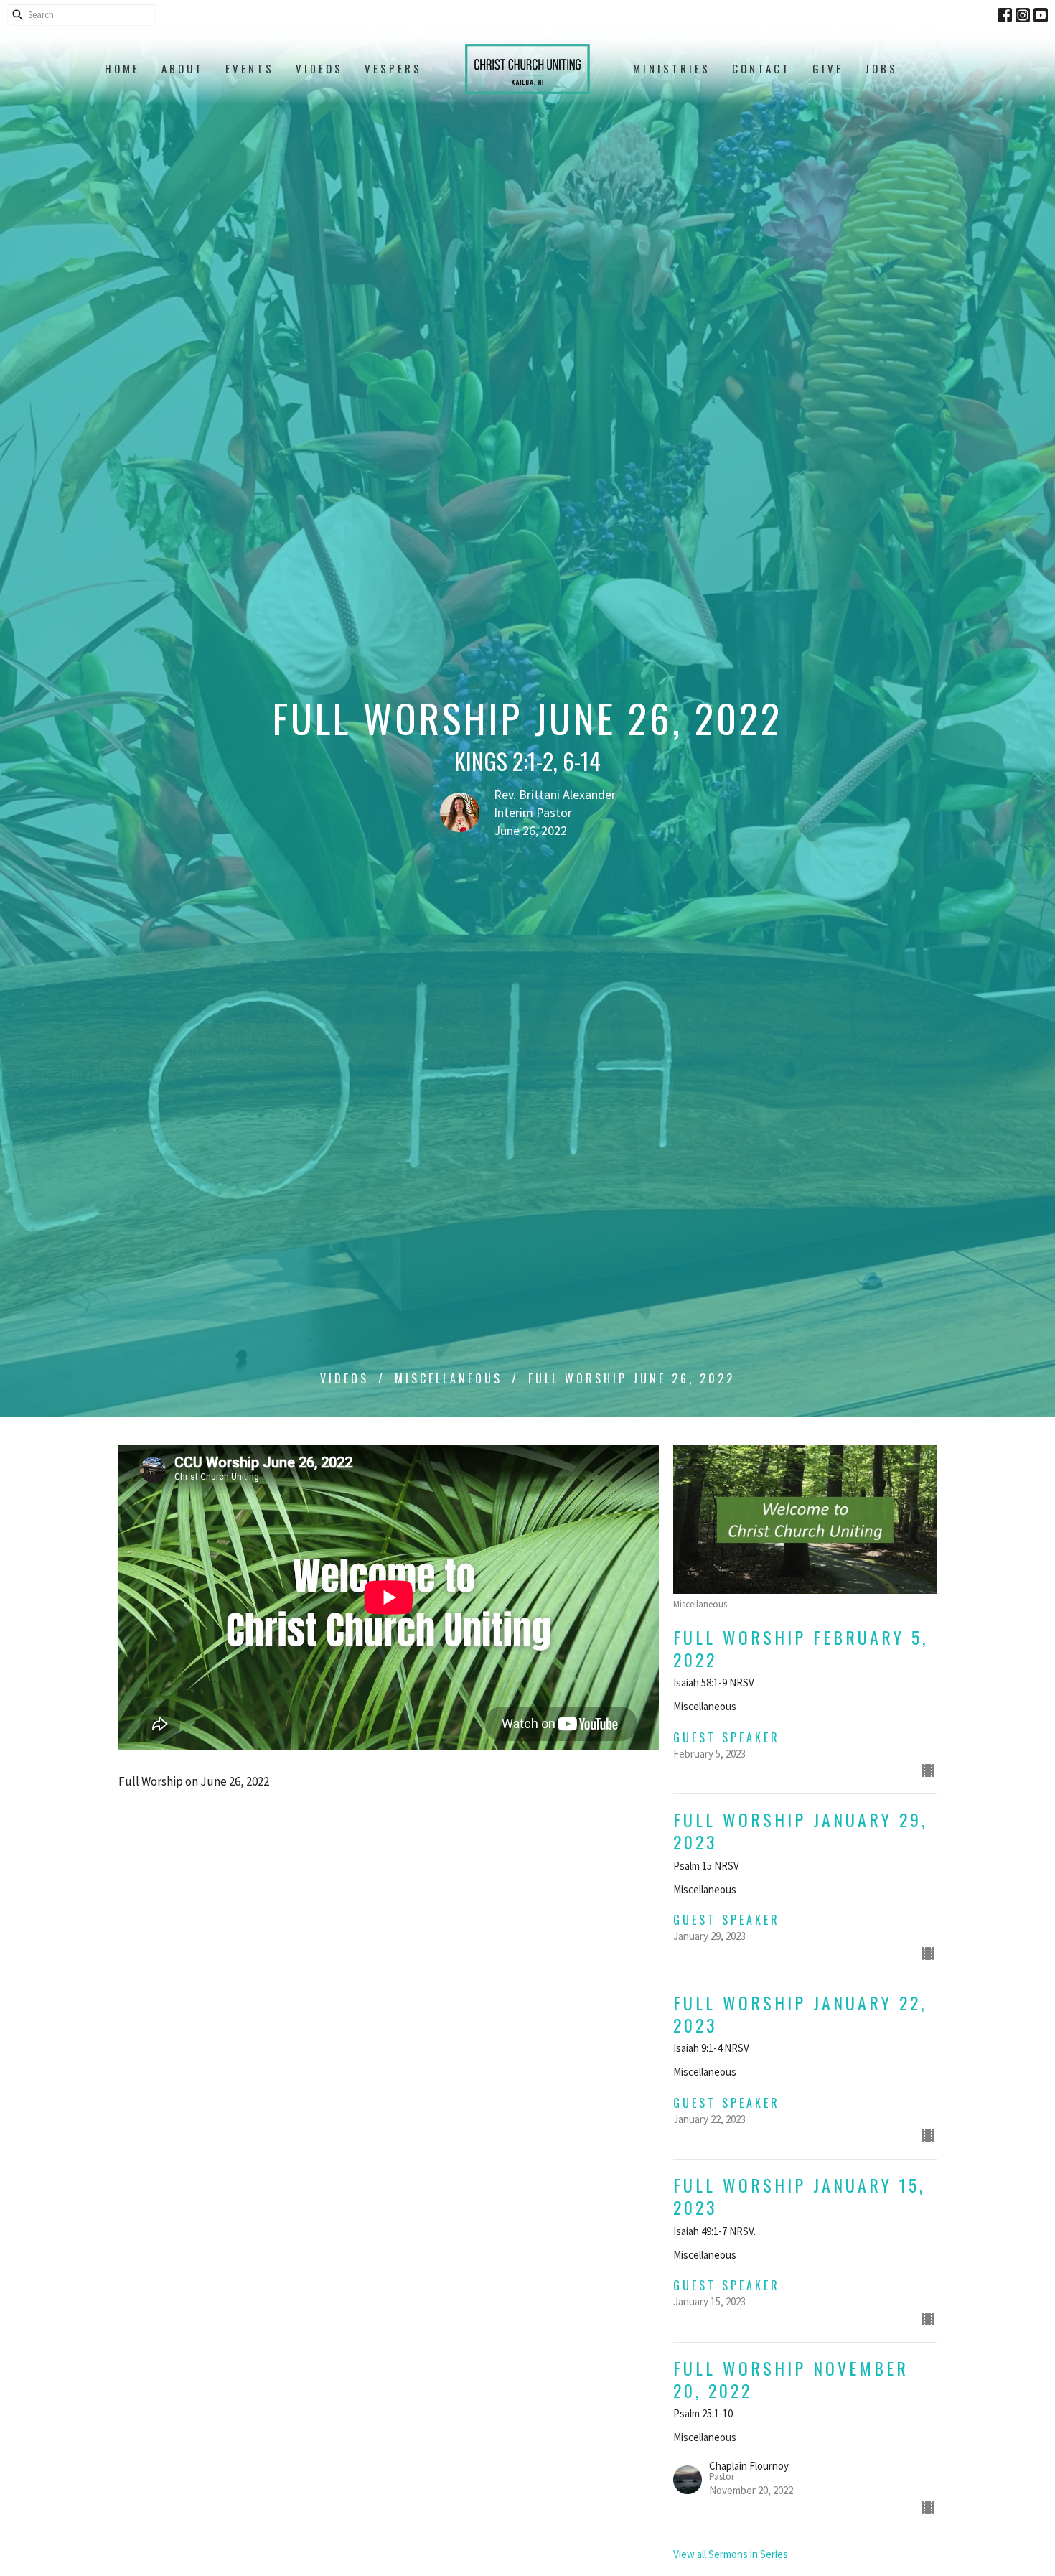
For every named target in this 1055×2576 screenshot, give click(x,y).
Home (122, 68)
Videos (319, 68)
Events (250, 68)
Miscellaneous (449, 1378)
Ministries (672, 68)
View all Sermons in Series (731, 2554)
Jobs (881, 68)
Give (828, 68)
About (183, 68)
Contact (761, 68)
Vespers (393, 68)
